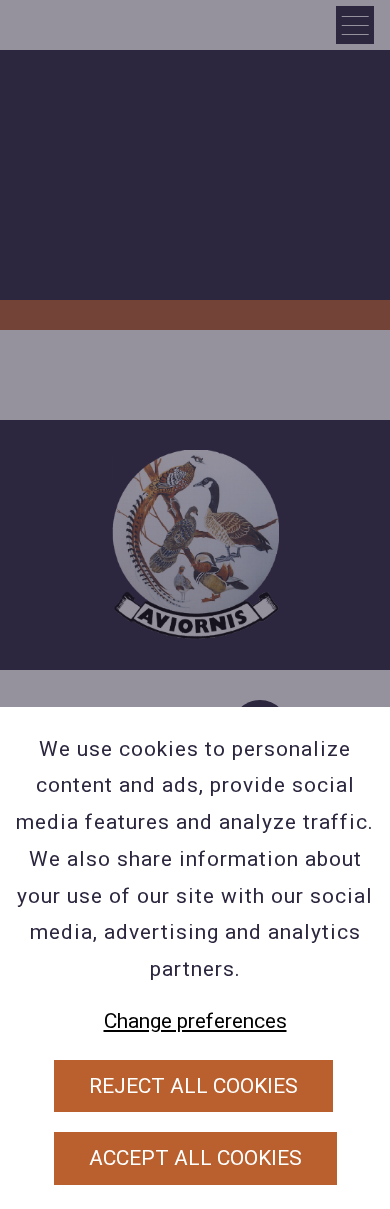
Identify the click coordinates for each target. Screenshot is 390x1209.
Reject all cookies (193, 1086)
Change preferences (195, 1021)
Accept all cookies (195, 1158)
